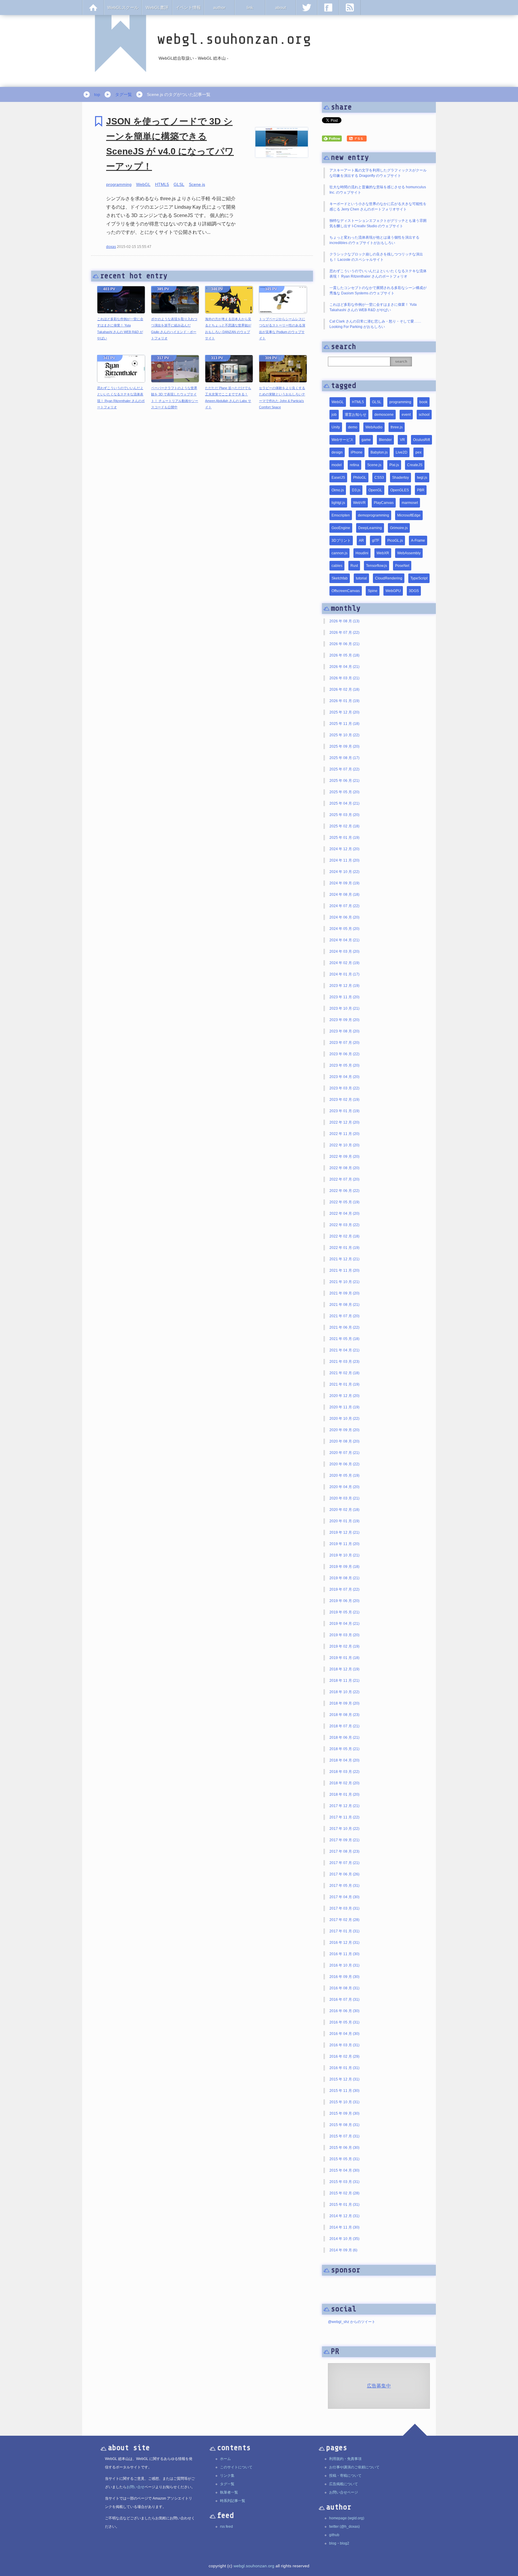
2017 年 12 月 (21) (344, 1806)
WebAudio (374, 427)
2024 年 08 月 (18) (344, 895)
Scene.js (197, 184)
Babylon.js (379, 452)
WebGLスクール (123, 7)
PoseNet (402, 566)
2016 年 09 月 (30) (344, 1977)
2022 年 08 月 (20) (344, 1168)
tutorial (361, 578)
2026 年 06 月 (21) (344, 644)
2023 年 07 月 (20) (344, 1043)
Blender (385, 440)
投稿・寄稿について (345, 2476)
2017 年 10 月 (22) (344, 1829)
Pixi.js (394, 465)
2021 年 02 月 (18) (344, 1373)
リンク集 (227, 2476)
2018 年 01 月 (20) (344, 1794)
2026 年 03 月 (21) (344, 678)
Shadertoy (400, 478)
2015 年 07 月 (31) (344, 2136)
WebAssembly (409, 553)
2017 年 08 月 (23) (344, 1851)
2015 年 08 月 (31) (344, 2125)
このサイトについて (236, 2467)
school (424, 415)
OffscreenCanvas (346, 591)
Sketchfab (340, 578)
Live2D (402, 452)
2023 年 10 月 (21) (344, 1008)
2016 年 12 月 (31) (344, 1943)
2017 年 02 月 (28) (344, 1920)
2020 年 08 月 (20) (344, 1441)
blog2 (345, 2543)
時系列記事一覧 (233, 2501)
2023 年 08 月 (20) (344, 1031)
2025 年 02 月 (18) (344, 826)
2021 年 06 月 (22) (344, 1327)
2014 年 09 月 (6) (343, 2250)
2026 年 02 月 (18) (344, 689)
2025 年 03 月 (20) (344, 815)
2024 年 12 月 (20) (344, 849)
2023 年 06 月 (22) (344, 1054)
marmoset (410, 503)
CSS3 (379, 478)
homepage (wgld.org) (347, 2518)
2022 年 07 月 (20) (344, 1179)
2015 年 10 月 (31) (344, 2102)
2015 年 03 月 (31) (344, 2182)
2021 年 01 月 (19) (344, 1384)
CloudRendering (389, 578)
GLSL (179, 184)
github (334, 2535)
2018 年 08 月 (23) (344, 1715)
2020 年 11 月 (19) (344, 1407)
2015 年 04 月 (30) (344, 2170)
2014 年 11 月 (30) (344, 2227)
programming (119, 184)
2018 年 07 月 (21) (344, 1726)
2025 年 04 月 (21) (344, 803)
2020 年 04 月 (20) (344, 1487)
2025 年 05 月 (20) (344, 792)
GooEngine (341, 528)
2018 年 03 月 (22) (344, 1772)
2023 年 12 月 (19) (344, 986)
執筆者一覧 (229, 2492)
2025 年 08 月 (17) (344, 758)
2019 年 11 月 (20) (344, 1544)
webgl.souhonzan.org (254, 2566)
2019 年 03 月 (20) (344, 1635)
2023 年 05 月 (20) (344, 1065)
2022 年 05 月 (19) (344, 1202)
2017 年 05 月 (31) (344, 1886)
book (423, 402)
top (97, 94)
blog (333, 2543)
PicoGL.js (395, 541)
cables (337, 566)
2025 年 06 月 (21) (344, 781)
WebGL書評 (157, 7)
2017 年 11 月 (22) (344, 1817)
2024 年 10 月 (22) (344, 872)
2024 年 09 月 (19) (344, 883)
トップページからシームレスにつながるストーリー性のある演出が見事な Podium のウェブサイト (282, 329)
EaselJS (338, 478)
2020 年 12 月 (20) (344, 1396)
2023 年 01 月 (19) (344, 1111)
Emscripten (341, 515)
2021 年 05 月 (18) (344, 1339)
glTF (376, 541)
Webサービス (342, 440)
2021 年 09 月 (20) (344, 1293)
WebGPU (393, 591)
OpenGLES (400, 490)
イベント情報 (188, 7)
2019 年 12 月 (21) (344, 1532)
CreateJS (415, 465)
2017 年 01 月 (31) (344, 1931)
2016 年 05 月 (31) (344, 2022)
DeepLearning (370, 528)
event (406, 415)
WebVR (359, 503)
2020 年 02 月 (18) (344, 1510)
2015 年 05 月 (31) (344, 2159)
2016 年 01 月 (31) (344, 2068)
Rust (354, 566)
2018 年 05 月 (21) (344, 1749)
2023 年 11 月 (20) (344, 997)
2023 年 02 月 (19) (344, 1100)
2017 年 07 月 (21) (344, 1863)
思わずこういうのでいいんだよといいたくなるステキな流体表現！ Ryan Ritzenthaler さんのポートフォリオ (121, 398)
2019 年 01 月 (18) (344, 1658)
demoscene (384, 415)
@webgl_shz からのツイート (352, 2322)
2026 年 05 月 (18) (344, 655)
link (250, 7)
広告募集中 (379, 2386)
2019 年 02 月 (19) (344, 1646)
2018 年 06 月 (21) (344, 1738)
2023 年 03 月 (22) (344, 1088)
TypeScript (419, 578)
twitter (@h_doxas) (344, 2527)
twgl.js (422, 478)
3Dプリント (341, 541)
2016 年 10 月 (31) (344, 1965)
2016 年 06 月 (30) (344, 2011)
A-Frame (418, 541)
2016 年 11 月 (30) (344, 1954)
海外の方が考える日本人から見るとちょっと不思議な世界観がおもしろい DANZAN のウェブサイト (228, 329)
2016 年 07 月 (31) (344, 2000)
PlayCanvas (384, 503)
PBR (421, 490)
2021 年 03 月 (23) (344, 1362)
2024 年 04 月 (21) (344, 940)
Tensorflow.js (377, 566)
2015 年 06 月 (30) (344, 2148)
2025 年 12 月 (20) (344, 712)
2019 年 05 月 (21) (344, 1612)
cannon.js (339, 553)
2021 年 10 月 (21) (344, 1282)
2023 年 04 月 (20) (344, 1077)
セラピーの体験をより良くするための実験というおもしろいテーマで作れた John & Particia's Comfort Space (282, 398)
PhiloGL (360, 478)
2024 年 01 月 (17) (344, 974)
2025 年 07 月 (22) (344, 769)
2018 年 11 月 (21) (344, 1681)
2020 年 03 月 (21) (344, 1498)
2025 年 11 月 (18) (344, 724)
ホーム (225, 2459)
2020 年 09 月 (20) (344, 1430)
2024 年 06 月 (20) (344, 917)
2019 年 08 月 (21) (344, 1578)
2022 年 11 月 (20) (344, 1134)
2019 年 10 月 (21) (344, 1555)
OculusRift (421, 440)
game (366, 440)
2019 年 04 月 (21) (344, 1624)
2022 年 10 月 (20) (344, 1145)
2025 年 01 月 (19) (344, 838)
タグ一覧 (124, 94)
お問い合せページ (344, 2492)
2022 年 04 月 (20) (344, 1214)
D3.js (356, 490)
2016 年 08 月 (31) (344, 1988)
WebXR (383, 553)
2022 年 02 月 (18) (344, 1236)
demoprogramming (374, 515)
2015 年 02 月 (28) (344, 2193)
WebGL (143, 184)
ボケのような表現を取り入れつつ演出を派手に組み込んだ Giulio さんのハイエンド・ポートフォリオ (174, 329)
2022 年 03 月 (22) (344, 1225)
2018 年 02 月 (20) (344, 1783)
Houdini (362, 553)
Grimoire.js (399, 528)
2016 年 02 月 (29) (344, 2056)
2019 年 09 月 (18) (344, 1567)
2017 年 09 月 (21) (344, 1840)
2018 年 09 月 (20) (344, 1703)
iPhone (357, 452)
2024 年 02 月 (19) (344, 963)
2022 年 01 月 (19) (344, 1248)
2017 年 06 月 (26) (344, 1874)
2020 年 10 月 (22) (344, 1419)
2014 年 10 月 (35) (344, 2239)
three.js (397, 427)
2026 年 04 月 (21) (344, 667)
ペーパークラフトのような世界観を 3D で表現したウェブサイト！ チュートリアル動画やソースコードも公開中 (175, 398)
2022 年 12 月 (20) (344, 1122)
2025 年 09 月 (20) (344, 746)
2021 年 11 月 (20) (344, 1270)
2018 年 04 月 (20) (344, 1760)
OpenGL (375, 490)
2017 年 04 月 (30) (344, 1897)
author (219, 7)
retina (354, 465)
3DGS (414, 591)
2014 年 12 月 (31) (344, 2216)
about (281, 7)
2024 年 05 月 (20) (344, 929)
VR (402, 440)
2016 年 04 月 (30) (344, 2034)
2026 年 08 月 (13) (344, 621)
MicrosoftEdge (409, 515)
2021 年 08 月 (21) (344, 1305)
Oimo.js (338, 490)
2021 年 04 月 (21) (344, 1350)
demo (353, 427)
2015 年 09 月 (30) (344, 2113)
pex (418, 452)
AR (361, 541)
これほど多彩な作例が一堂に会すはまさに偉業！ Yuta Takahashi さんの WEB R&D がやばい (120, 329)
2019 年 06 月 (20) (344, 1601)
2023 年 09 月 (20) (344, 1020)
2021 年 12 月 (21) (344, 1259)
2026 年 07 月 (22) (344, 633)
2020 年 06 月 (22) (344, 1464)
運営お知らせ (356, 415)
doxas (111, 247)
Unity (336, 427)
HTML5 (162, 184)
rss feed (226, 2527)
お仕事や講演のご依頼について (354, 2467)
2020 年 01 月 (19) (344, 1521)
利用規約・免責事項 (345, 2459)
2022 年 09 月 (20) (344, 1157)
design (337, 452)
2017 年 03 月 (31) (344, 1908)
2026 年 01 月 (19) (344, 701)
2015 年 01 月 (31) (344, 2205)
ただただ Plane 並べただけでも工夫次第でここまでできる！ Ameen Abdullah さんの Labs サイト (228, 398)
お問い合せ (135, 2487)
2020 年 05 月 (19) (344, 1476)
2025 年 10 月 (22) (344, 735)
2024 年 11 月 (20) (344, 860)
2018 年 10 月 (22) (344, 1692)
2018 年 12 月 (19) (344, 1669)
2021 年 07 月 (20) (344, 1316)
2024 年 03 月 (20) (344, 951)
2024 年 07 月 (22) (344, 906)
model (337, 465)
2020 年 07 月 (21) (344, 1453)
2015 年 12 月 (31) (344, 2079)
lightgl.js (338, 503)
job (334, 415)
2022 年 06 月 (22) (344, 1191)
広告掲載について (344, 2484)
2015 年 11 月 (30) (344, 2091)
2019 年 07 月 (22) (344, 1589)
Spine (373, 591)
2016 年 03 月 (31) (344, 2045)
